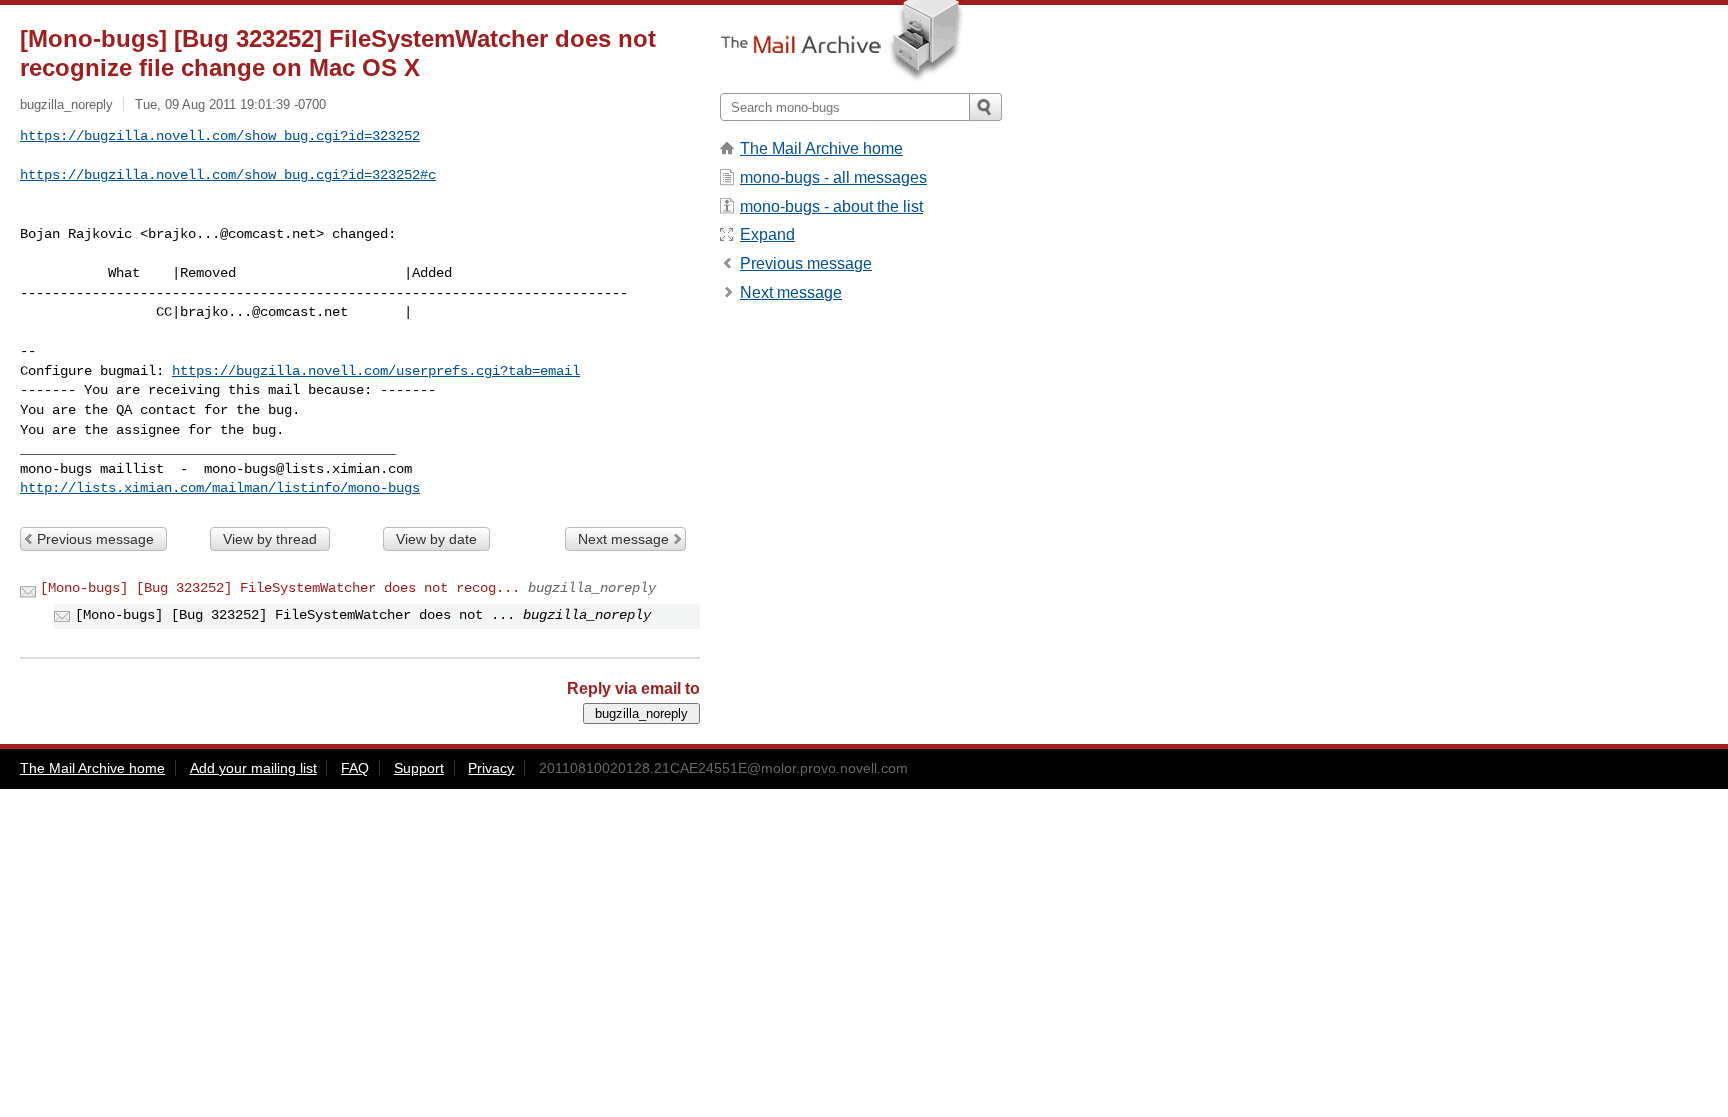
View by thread (270, 539)
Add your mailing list (253, 768)
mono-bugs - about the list (831, 206)
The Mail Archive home (821, 148)
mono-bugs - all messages (833, 177)
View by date (436, 539)
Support (419, 768)
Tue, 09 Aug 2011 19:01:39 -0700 (230, 104)
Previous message (95, 539)
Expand (767, 234)
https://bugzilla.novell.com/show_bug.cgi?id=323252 (220, 136)
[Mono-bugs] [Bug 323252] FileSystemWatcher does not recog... (280, 588)
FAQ (355, 768)
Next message (623, 539)
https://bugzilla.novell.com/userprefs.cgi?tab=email (376, 371)
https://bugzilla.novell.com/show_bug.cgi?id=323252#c (228, 175)
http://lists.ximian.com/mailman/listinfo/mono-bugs (220, 488)
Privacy (491, 768)
